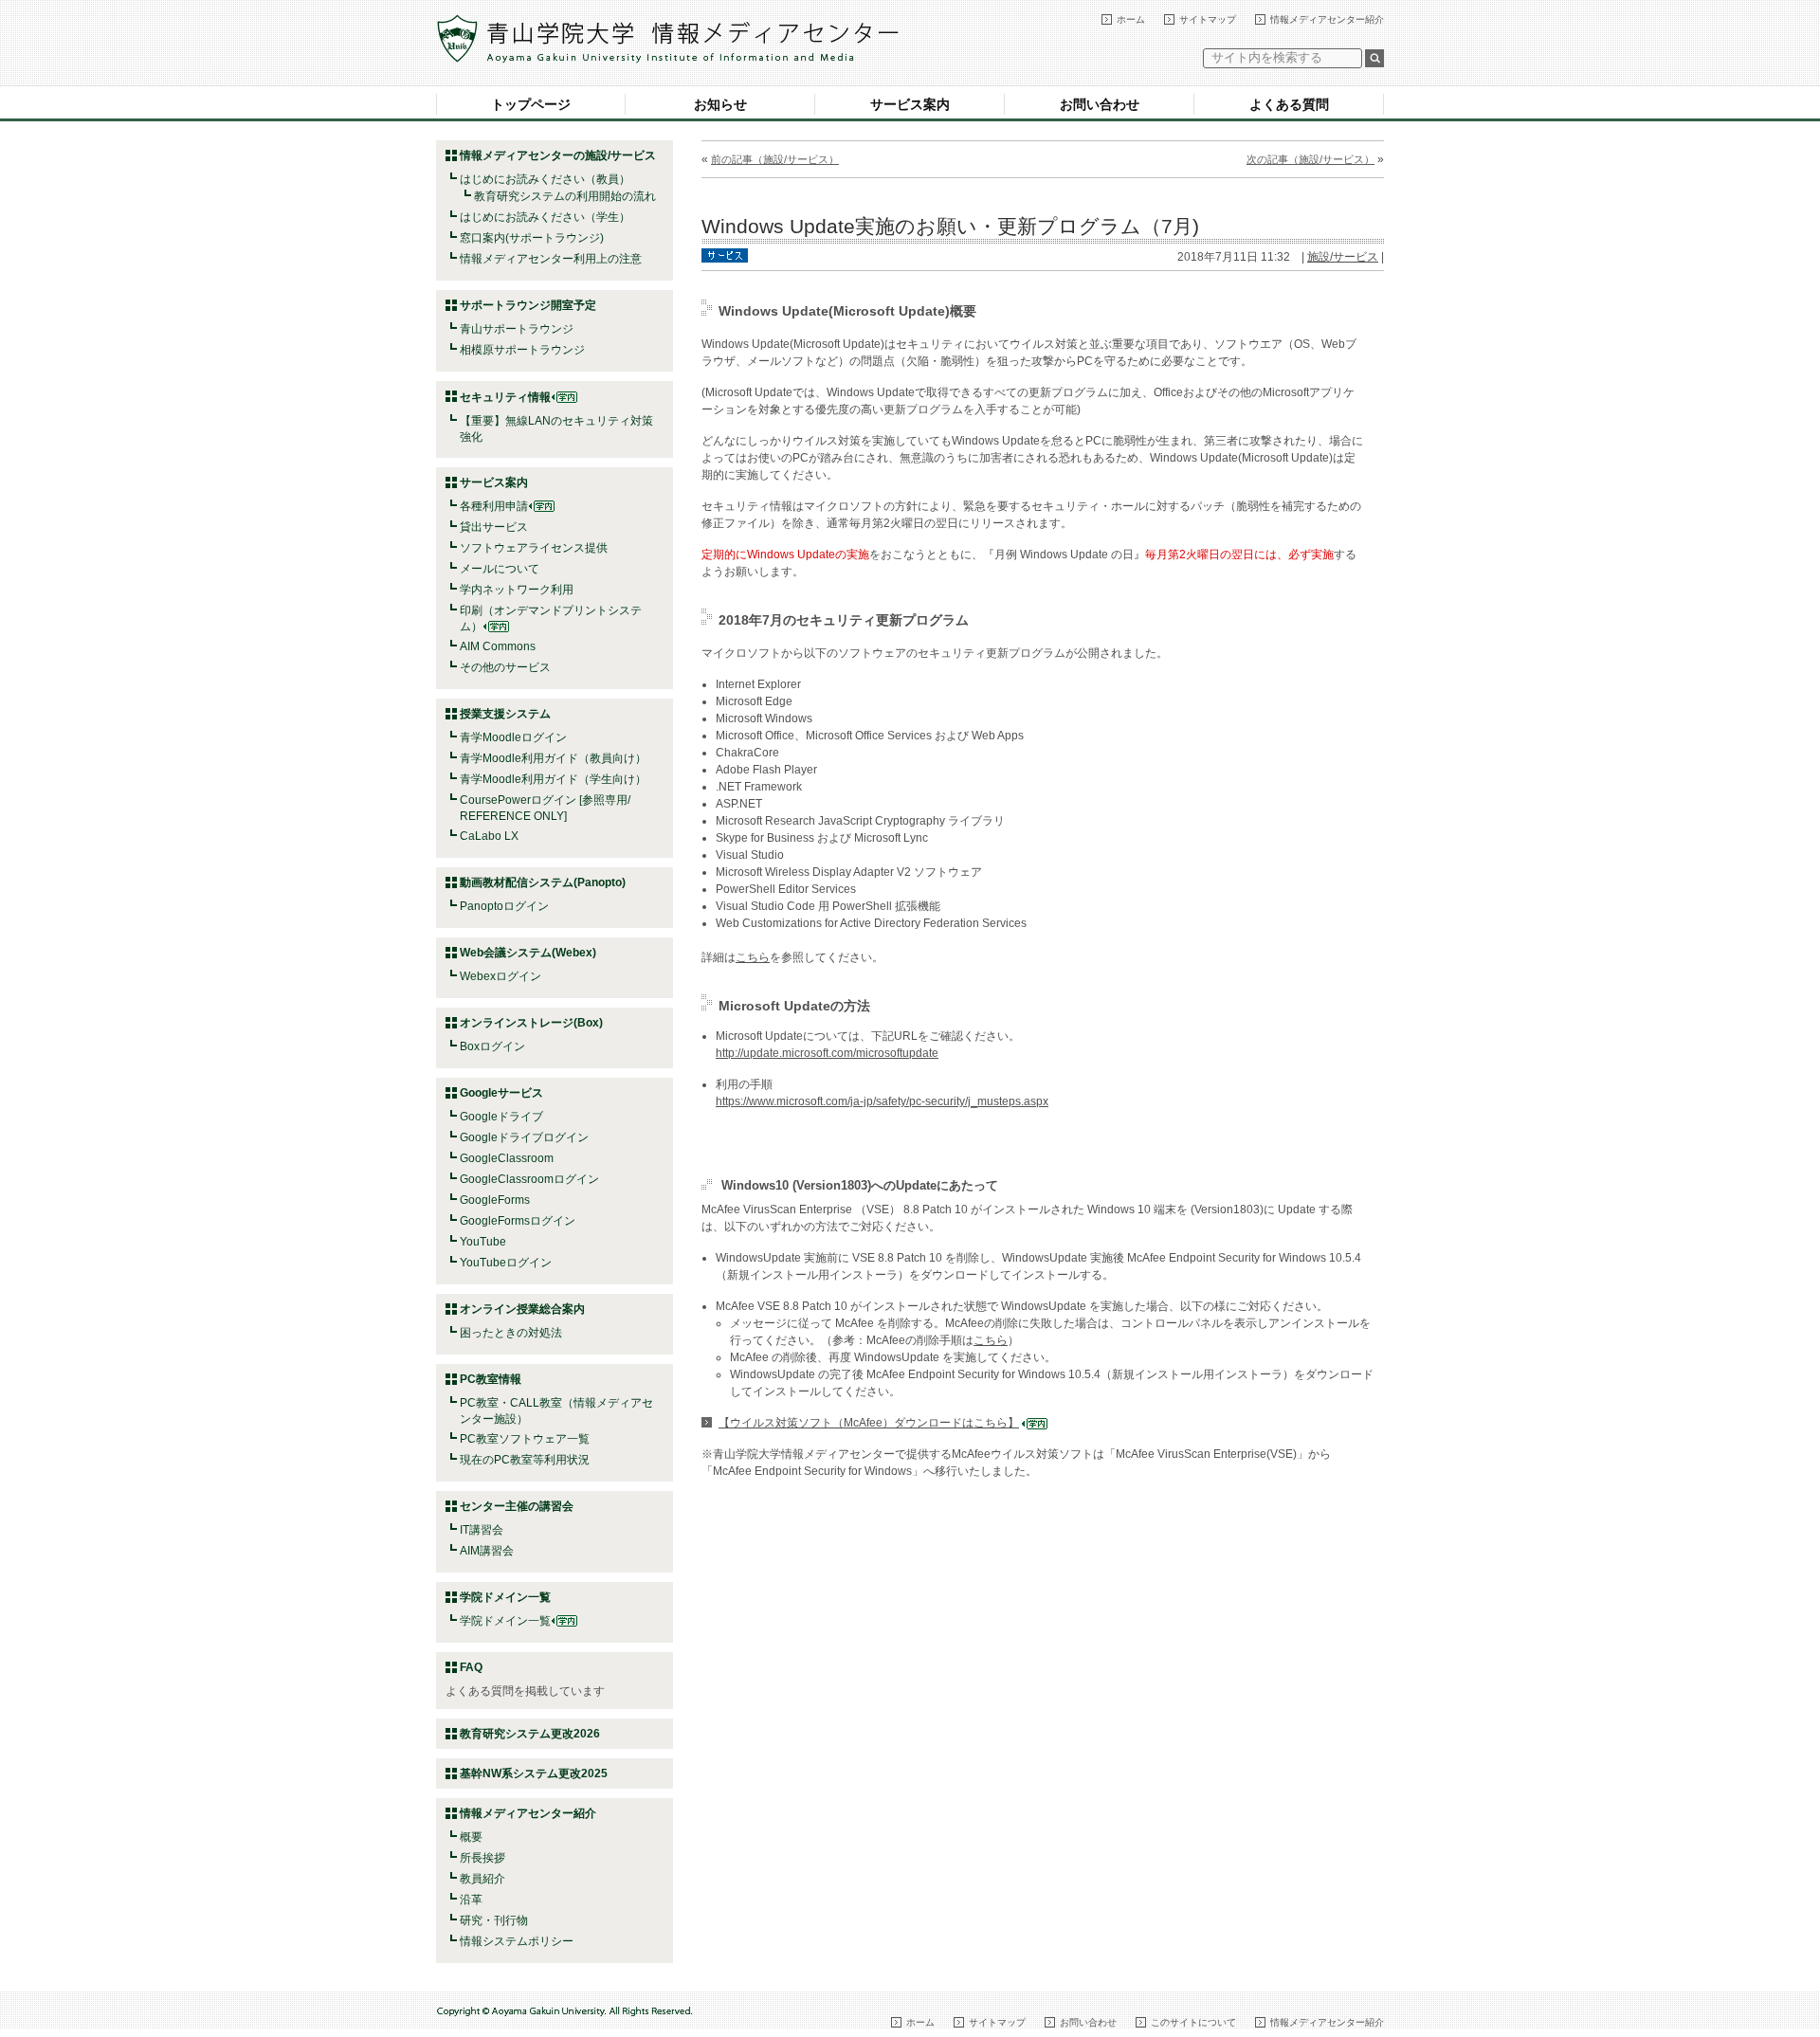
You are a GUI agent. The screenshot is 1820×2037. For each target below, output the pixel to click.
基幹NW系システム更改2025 (534, 1773)
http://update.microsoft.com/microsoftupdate (827, 1053)
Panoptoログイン (504, 906)
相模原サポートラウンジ (522, 350)
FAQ (471, 1667)
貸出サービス (494, 527)
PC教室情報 (491, 1379)
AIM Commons (498, 646)
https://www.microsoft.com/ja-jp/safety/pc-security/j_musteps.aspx (882, 1101)
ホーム (1131, 19)
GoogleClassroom (507, 1158)
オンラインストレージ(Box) (531, 1023)
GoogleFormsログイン (518, 1221)
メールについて (500, 569)
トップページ (531, 104)
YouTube (483, 1242)
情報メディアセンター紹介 (1327, 19)
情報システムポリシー (517, 1941)
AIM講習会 (487, 1551)
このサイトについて (1193, 2022)
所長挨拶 (482, 1858)
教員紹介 (482, 1879)
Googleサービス (501, 1093)
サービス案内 (910, 104)
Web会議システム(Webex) (528, 953)
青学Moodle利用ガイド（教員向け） (553, 758)
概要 (471, 1837)
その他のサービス (505, 667)
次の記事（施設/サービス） (1310, 159)
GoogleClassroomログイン (529, 1179)
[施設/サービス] (725, 254)
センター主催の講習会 (517, 1506)
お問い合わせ (1100, 104)
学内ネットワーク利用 (517, 590)
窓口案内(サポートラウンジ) (532, 238)
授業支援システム (505, 714)
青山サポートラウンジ (517, 329)
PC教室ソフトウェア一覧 (525, 1439)
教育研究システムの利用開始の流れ (565, 196)
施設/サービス (1343, 257)
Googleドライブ (501, 1117)
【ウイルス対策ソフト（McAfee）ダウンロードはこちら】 (869, 1423)
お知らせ (720, 104)
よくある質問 (1289, 104)
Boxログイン (492, 1046)
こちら (753, 957)
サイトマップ (1208, 19)
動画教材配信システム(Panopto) (543, 882)
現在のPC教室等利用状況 (525, 1460)
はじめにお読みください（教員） (545, 179)
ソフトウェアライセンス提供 (534, 548)
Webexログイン (500, 976)
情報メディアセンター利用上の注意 (551, 259)
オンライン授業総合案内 (522, 1309)
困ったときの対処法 (511, 1333)
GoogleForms (495, 1200)
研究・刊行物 (494, 1920)
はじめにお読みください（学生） (545, 217)
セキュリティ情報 (505, 397)
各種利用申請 (494, 506)
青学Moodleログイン (513, 737)
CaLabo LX (489, 836)
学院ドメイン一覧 (505, 1621)
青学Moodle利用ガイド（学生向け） (553, 779)
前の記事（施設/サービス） (775, 159)
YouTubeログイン (506, 1263)
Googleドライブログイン (524, 1137)
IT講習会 (482, 1530)
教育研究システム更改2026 (530, 1734)
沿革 (471, 1900)
